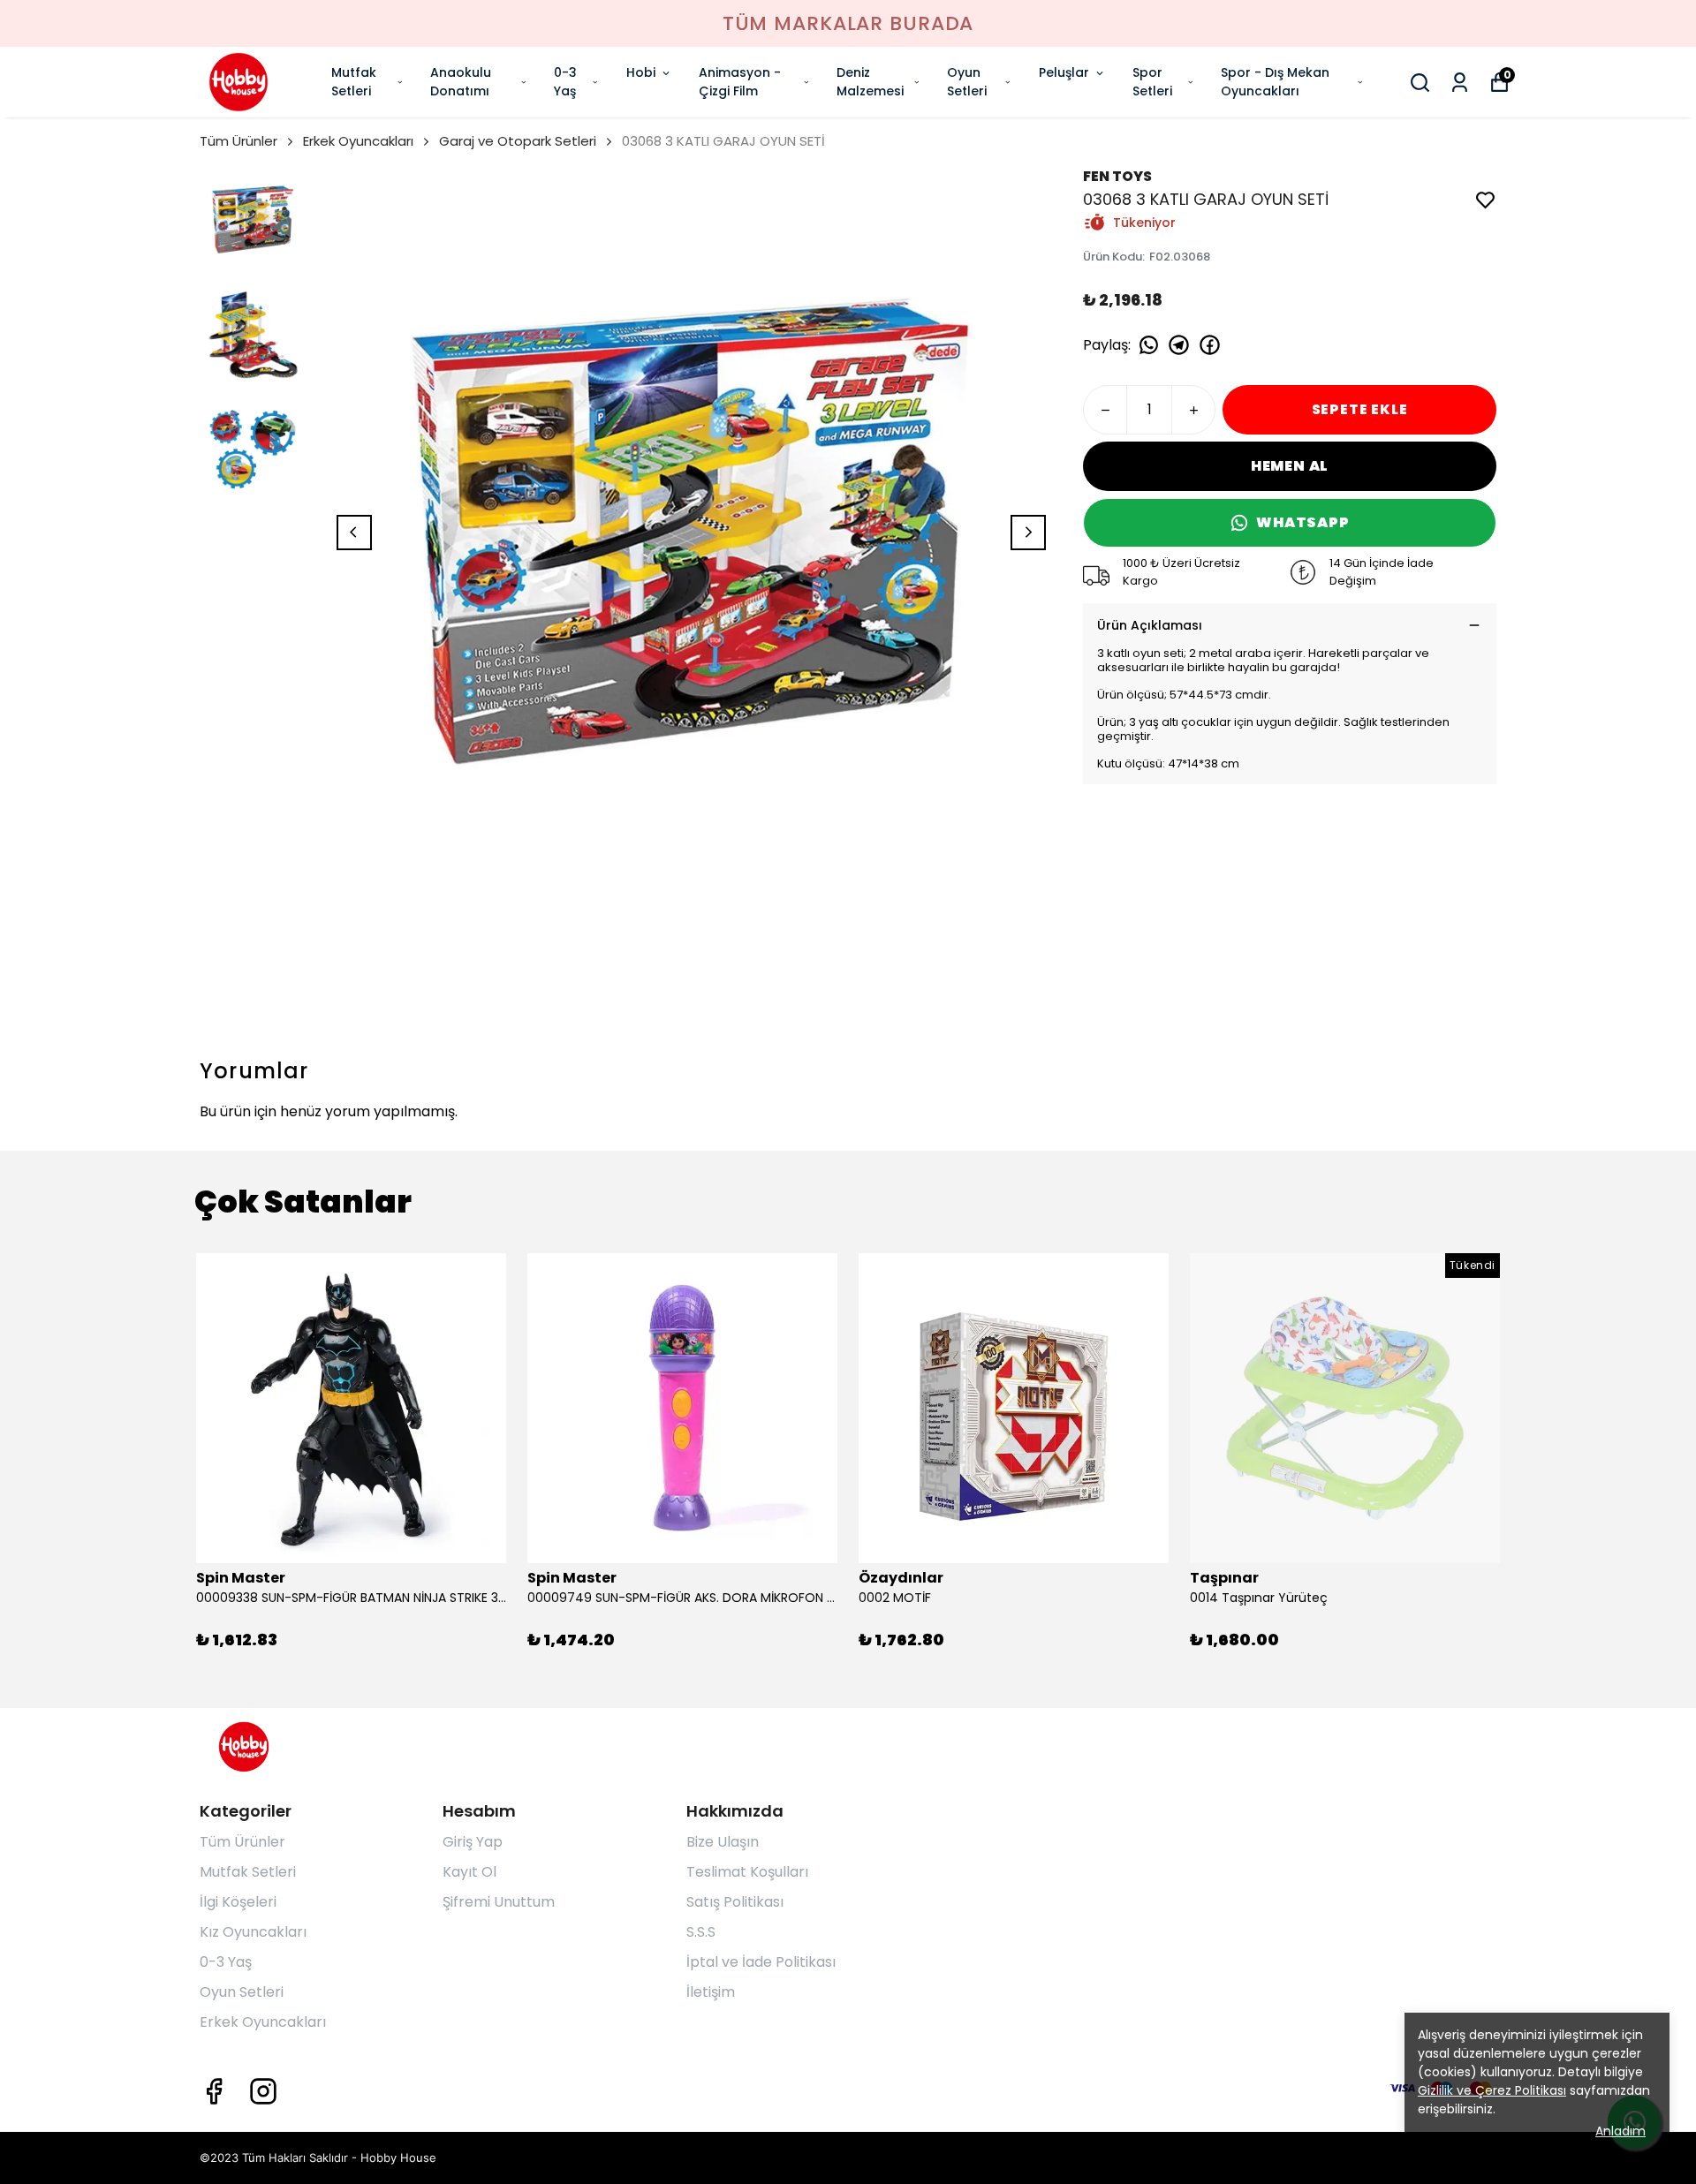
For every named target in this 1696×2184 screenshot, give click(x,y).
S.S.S (701, 1932)
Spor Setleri (1152, 82)
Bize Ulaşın (723, 1842)
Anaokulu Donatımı (461, 82)
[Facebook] (214, 2091)
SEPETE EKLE (1360, 409)
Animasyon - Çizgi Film (740, 82)
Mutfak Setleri (354, 82)
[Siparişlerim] (1460, 83)
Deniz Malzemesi (870, 82)
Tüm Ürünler (238, 141)
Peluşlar (1064, 72)
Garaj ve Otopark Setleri (518, 141)
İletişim (711, 1992)
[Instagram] (263, 2091)
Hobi (641, 72)
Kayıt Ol (469, 1872)
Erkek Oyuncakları (358, 141)
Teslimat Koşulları (747, 1872)
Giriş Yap (473, 1842)
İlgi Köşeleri (238, 1902)
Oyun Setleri (967, 82)
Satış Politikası (735, 1902)
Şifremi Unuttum (499, 1902)
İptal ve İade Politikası (761, 1962)
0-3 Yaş (565, 82)
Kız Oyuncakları (253, 1932)
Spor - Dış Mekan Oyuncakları (1275, 82)
